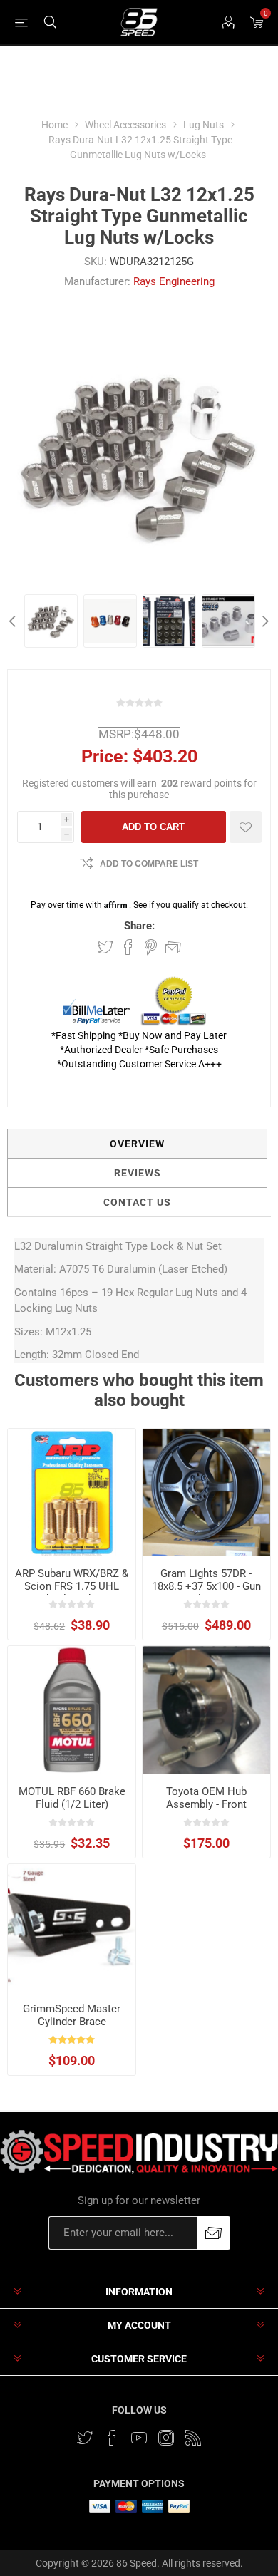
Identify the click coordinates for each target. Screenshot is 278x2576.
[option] (51, 621)
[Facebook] (112, 2438)
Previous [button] (14, 621)
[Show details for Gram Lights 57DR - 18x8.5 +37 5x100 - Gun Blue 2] (206, 1493)
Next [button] (264, 621)
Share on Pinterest (151, 947)
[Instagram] (166, 2438)
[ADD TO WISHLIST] (246, 827)
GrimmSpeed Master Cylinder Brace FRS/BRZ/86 (72, 2022)
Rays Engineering (174, 281)
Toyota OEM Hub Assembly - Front (206, 1798)
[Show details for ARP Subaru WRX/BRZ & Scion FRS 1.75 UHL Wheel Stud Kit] (72, 1493)
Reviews (138, 1173)
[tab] (137, 1144)
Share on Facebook (128, 947)
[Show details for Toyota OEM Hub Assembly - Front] (206, 1710)
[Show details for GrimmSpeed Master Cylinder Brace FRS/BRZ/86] (72, 1928)
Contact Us (137, 1202)
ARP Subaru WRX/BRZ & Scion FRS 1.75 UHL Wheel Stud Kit (72, 1586)
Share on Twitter (105, 947)
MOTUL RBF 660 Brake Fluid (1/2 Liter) (72, 1798)
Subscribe (213, 2233)
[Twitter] (85, 2438)
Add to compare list (149, 864)
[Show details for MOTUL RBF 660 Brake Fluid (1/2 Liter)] (72, 1710)
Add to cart (153, 827)
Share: (139, 926)
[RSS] (193, 2438)
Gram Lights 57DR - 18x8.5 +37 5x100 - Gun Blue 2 (206, 1586)
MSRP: (116, 734)
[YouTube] (139, 2438)
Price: (105, 756)
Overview (137, 1144)
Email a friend (173, 947)
